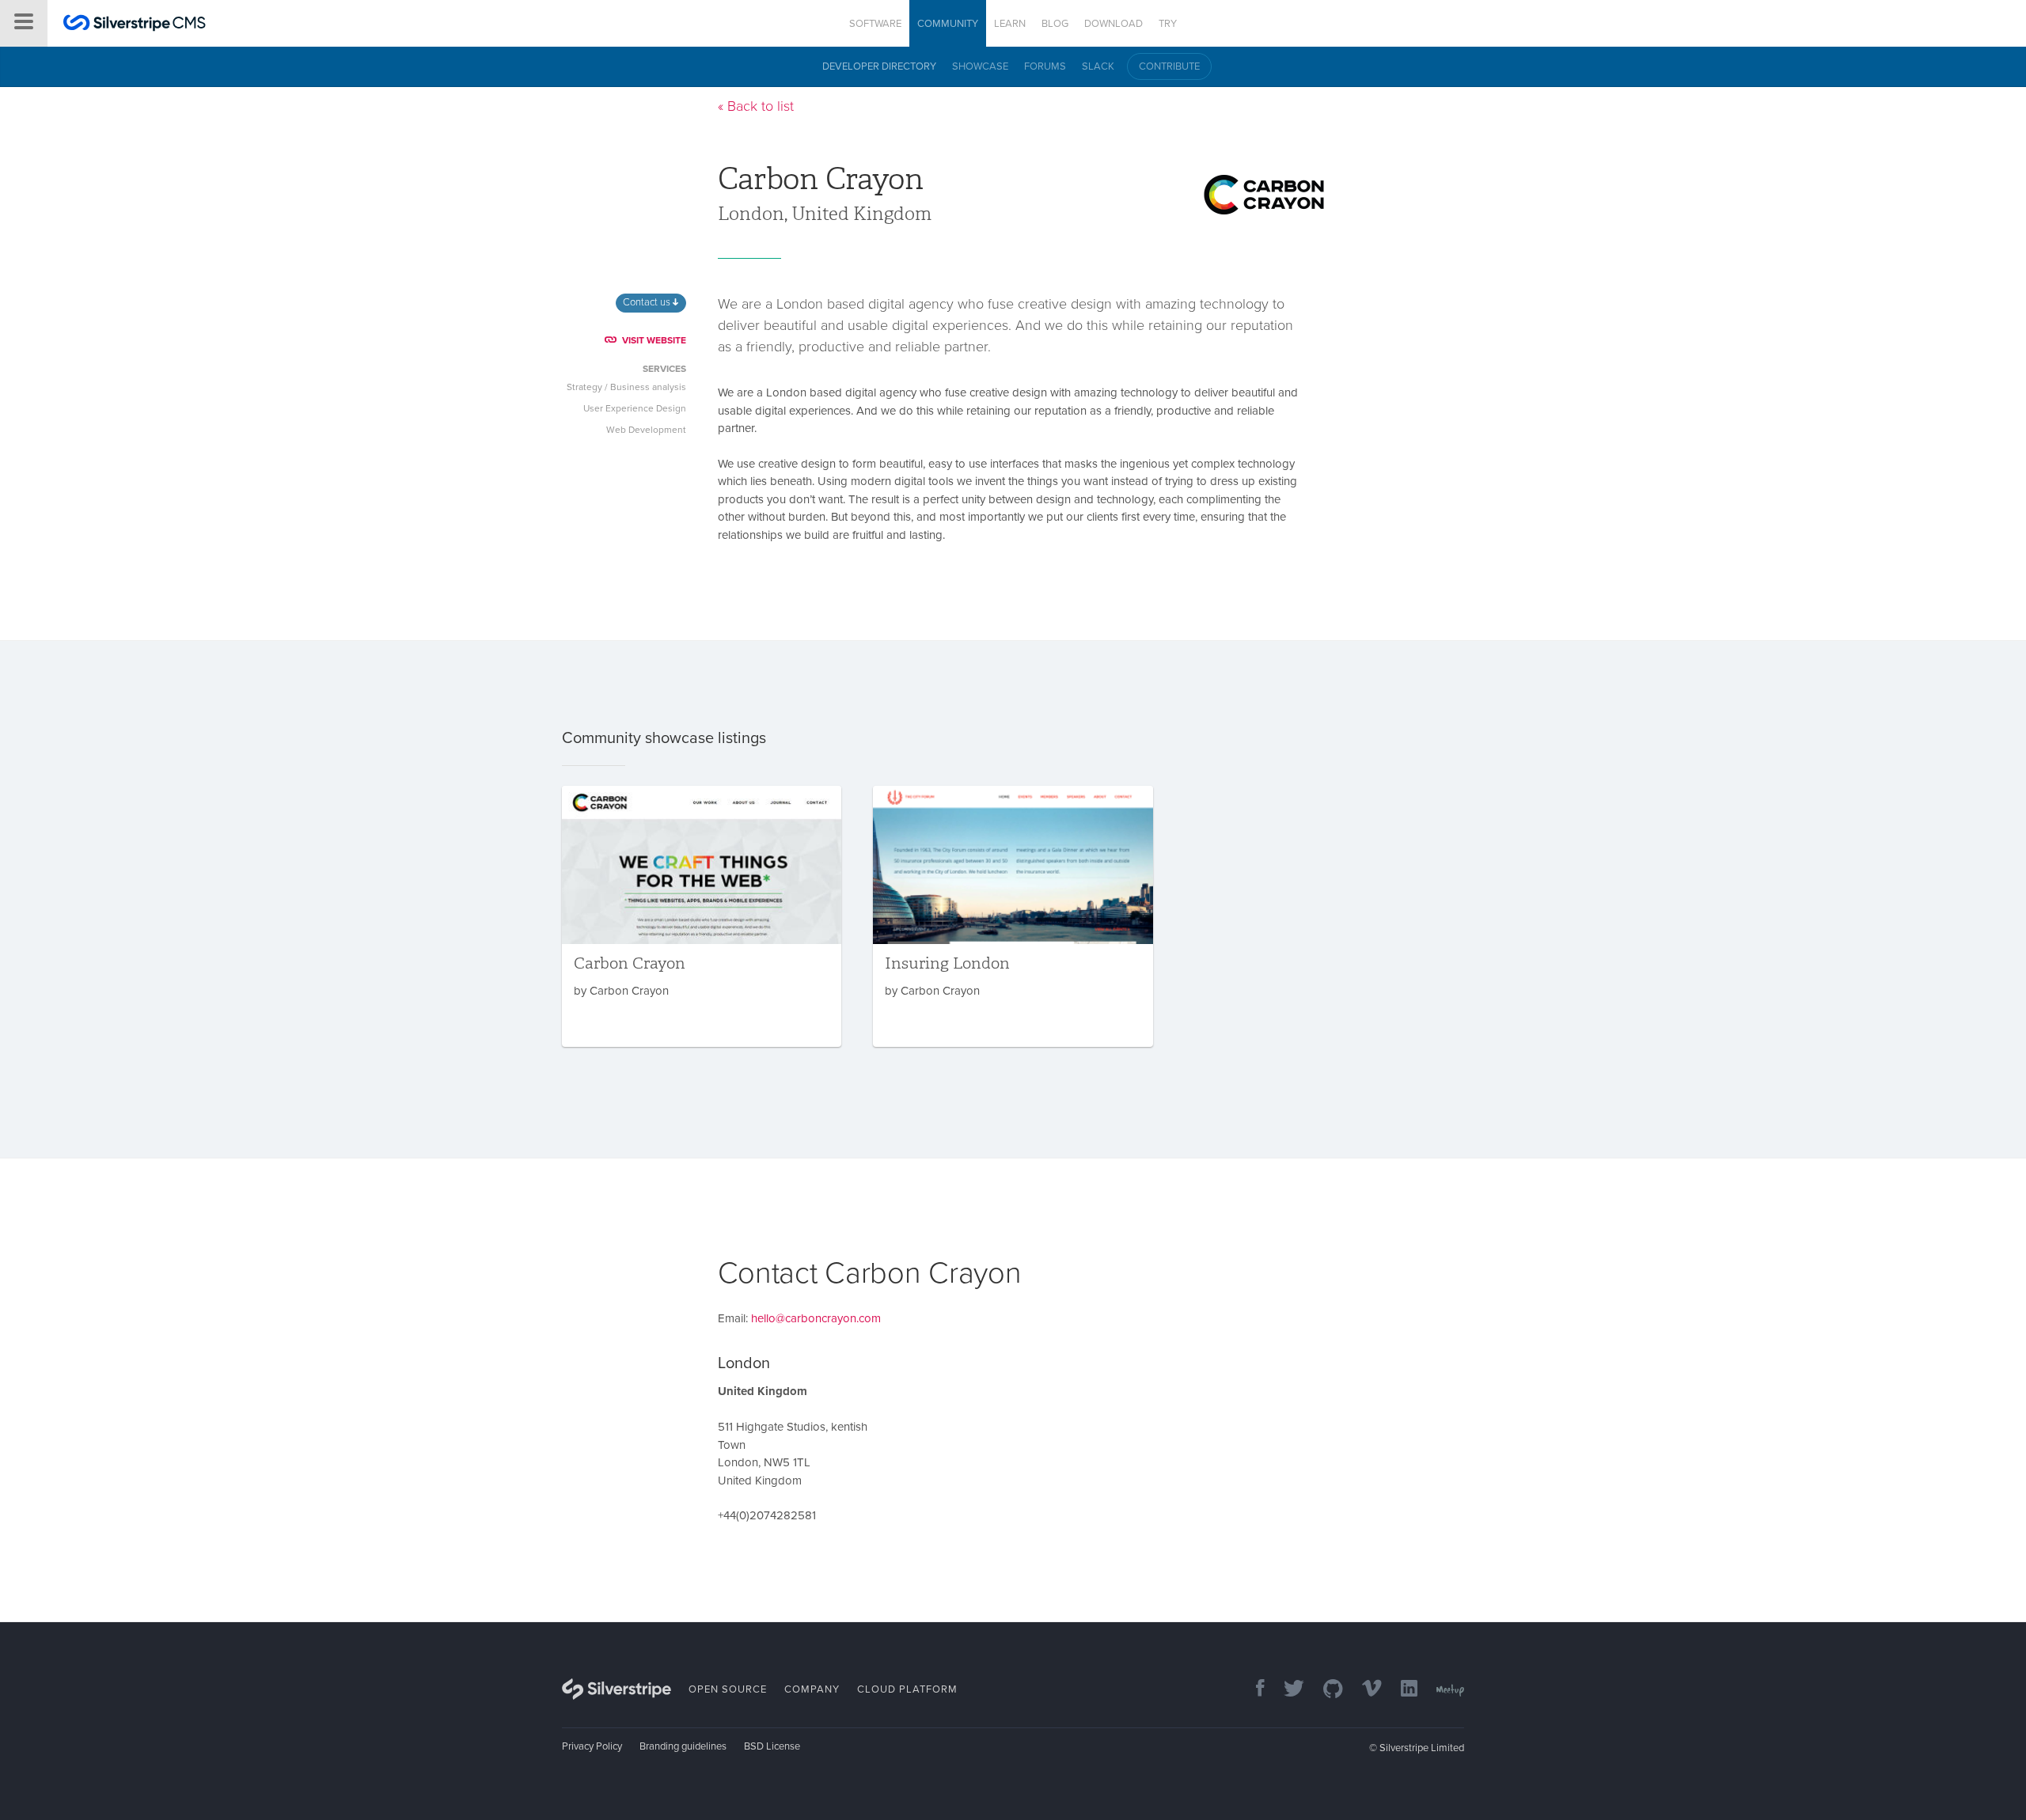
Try (1168, 24)
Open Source (728, 1689)
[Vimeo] (1364, 1690)
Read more (702, 916)
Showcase (980, 66)
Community (948, 24)
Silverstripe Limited (1422, 1748)
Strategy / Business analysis (626, 387)
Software (875, 24)
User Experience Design (635, 408)
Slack (1098, 66)
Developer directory (879, 66)
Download (1114, 24)
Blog (1055, 24)
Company (812, 1689)
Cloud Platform (907, 1689)
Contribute (1169, 66)
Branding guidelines (683, 1746)
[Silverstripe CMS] (135, 25)
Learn (1010, 24)
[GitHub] (1325, 1690)
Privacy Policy (592, 1746)
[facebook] (1252, 1690)
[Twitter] (1286, 1690)
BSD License (772, 1746)
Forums (1045, 66)
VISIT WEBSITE (654, 340)
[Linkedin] (1401, 1690)
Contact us (648, 302)
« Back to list (756, 106)
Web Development (646, 430)
